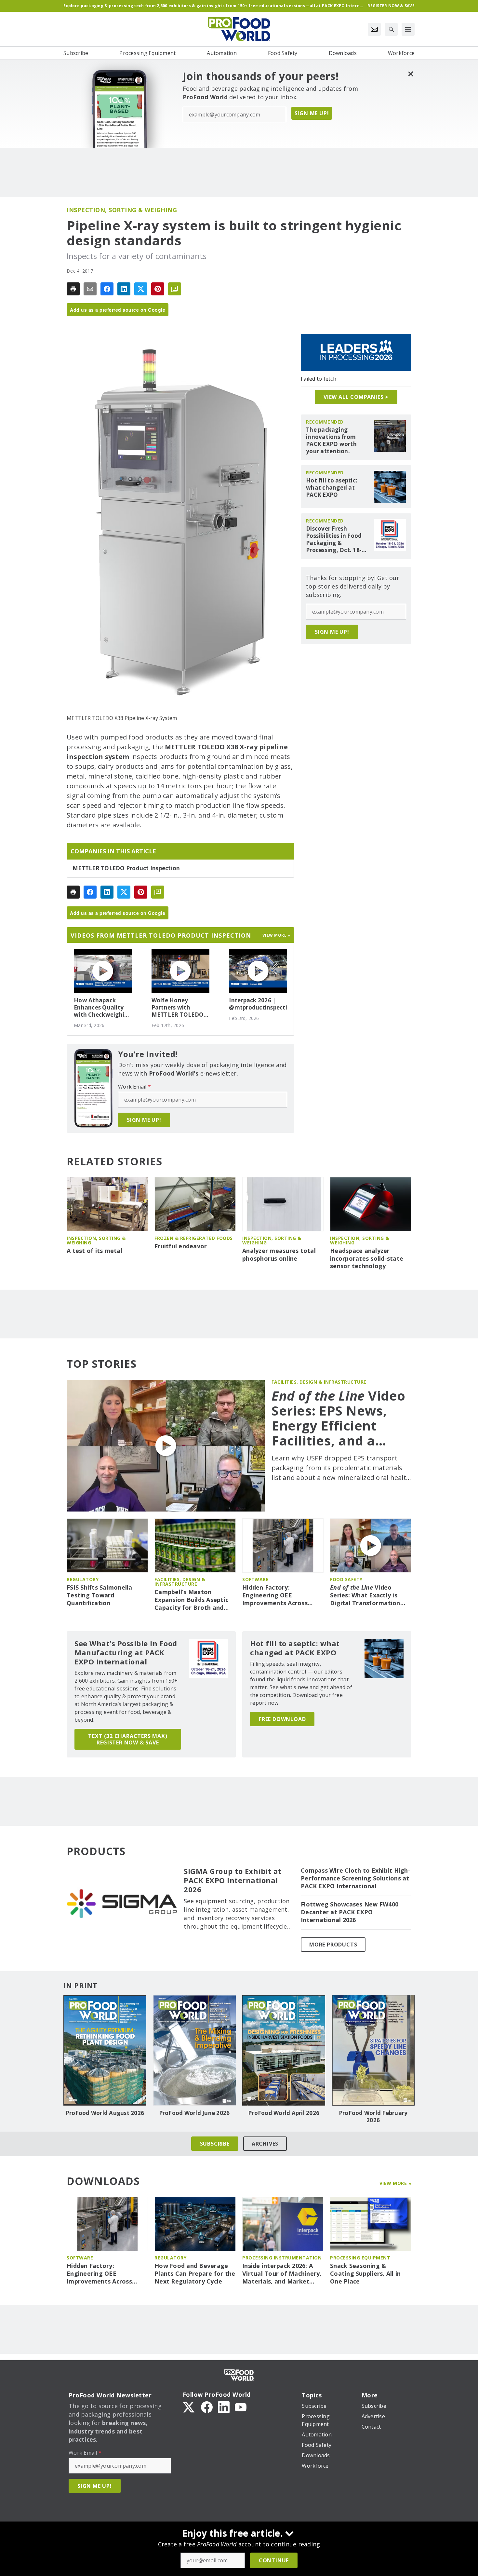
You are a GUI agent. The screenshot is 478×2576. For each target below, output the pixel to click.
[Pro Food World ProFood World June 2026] (194, 2050)
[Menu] (408, 29)
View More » (396, 2183)
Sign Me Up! (312, 113)
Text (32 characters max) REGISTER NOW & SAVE (128, 1739)
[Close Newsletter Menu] (411, 74)
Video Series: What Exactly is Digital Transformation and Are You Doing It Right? (365, 1595)
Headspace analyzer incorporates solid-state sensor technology (367, 1259)
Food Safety (346, 1579)
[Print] (73, 289)
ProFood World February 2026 (373, 2117)
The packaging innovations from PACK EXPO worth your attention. (331, 441)
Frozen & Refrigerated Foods (194, 1238)
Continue (274, 2560)
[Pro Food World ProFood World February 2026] (373, 2050)
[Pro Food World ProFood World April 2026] (284, 2050)
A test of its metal (94, 1251)
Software (255, 1579)
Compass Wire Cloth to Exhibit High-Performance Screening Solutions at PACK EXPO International (356, 1878)
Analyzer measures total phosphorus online (279, 1255)
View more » (277, 935)
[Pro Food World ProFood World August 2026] (105, 2050)
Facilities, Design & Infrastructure (319, 1382)
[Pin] (158, 289)
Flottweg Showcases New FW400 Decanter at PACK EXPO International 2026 (350, 1912)
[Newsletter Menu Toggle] (374, 29)
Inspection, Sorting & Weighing (122, 210)
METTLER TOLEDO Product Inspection (126, 868)
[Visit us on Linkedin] (224, 2407)
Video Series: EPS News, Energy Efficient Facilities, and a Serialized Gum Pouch (339, 1418)
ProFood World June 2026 (194, 2113)
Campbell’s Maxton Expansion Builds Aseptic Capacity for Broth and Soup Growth (191, 1600)
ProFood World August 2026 (105, 2113)
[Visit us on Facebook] (207, 2407)
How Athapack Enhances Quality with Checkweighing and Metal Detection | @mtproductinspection (103, 1008)
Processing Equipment (360, 2258)
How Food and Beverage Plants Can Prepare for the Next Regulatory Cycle (195, 2274)
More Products (333, 1945)
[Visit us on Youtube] (241, 2407)
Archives (265, 2144)
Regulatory (83, 1579)
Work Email (134, 1087)
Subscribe (215, 2144)
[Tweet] (141, 289)
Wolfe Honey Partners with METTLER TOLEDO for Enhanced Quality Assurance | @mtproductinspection (181, 1008)
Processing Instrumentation (282, 2258)
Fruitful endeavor (181, 1246)
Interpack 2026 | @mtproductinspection (258, 1004)
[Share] (107, 289)
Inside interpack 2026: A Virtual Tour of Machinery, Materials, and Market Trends (282, 2274)
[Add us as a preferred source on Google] (175, 289)
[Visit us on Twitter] (189, 2407)
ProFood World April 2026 (284, 2113)
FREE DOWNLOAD (282, 1719)
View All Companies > (356, 397)
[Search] (391, 29)
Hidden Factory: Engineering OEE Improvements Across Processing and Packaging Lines (281, 1595)
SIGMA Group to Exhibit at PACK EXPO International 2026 (233, 1880)
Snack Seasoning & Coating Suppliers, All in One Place (365, 2274)
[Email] (90, 289)
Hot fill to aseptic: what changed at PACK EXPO (332, 488)
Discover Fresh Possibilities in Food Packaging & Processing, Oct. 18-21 (334, 539)
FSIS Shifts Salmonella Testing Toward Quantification (100, 1595)
